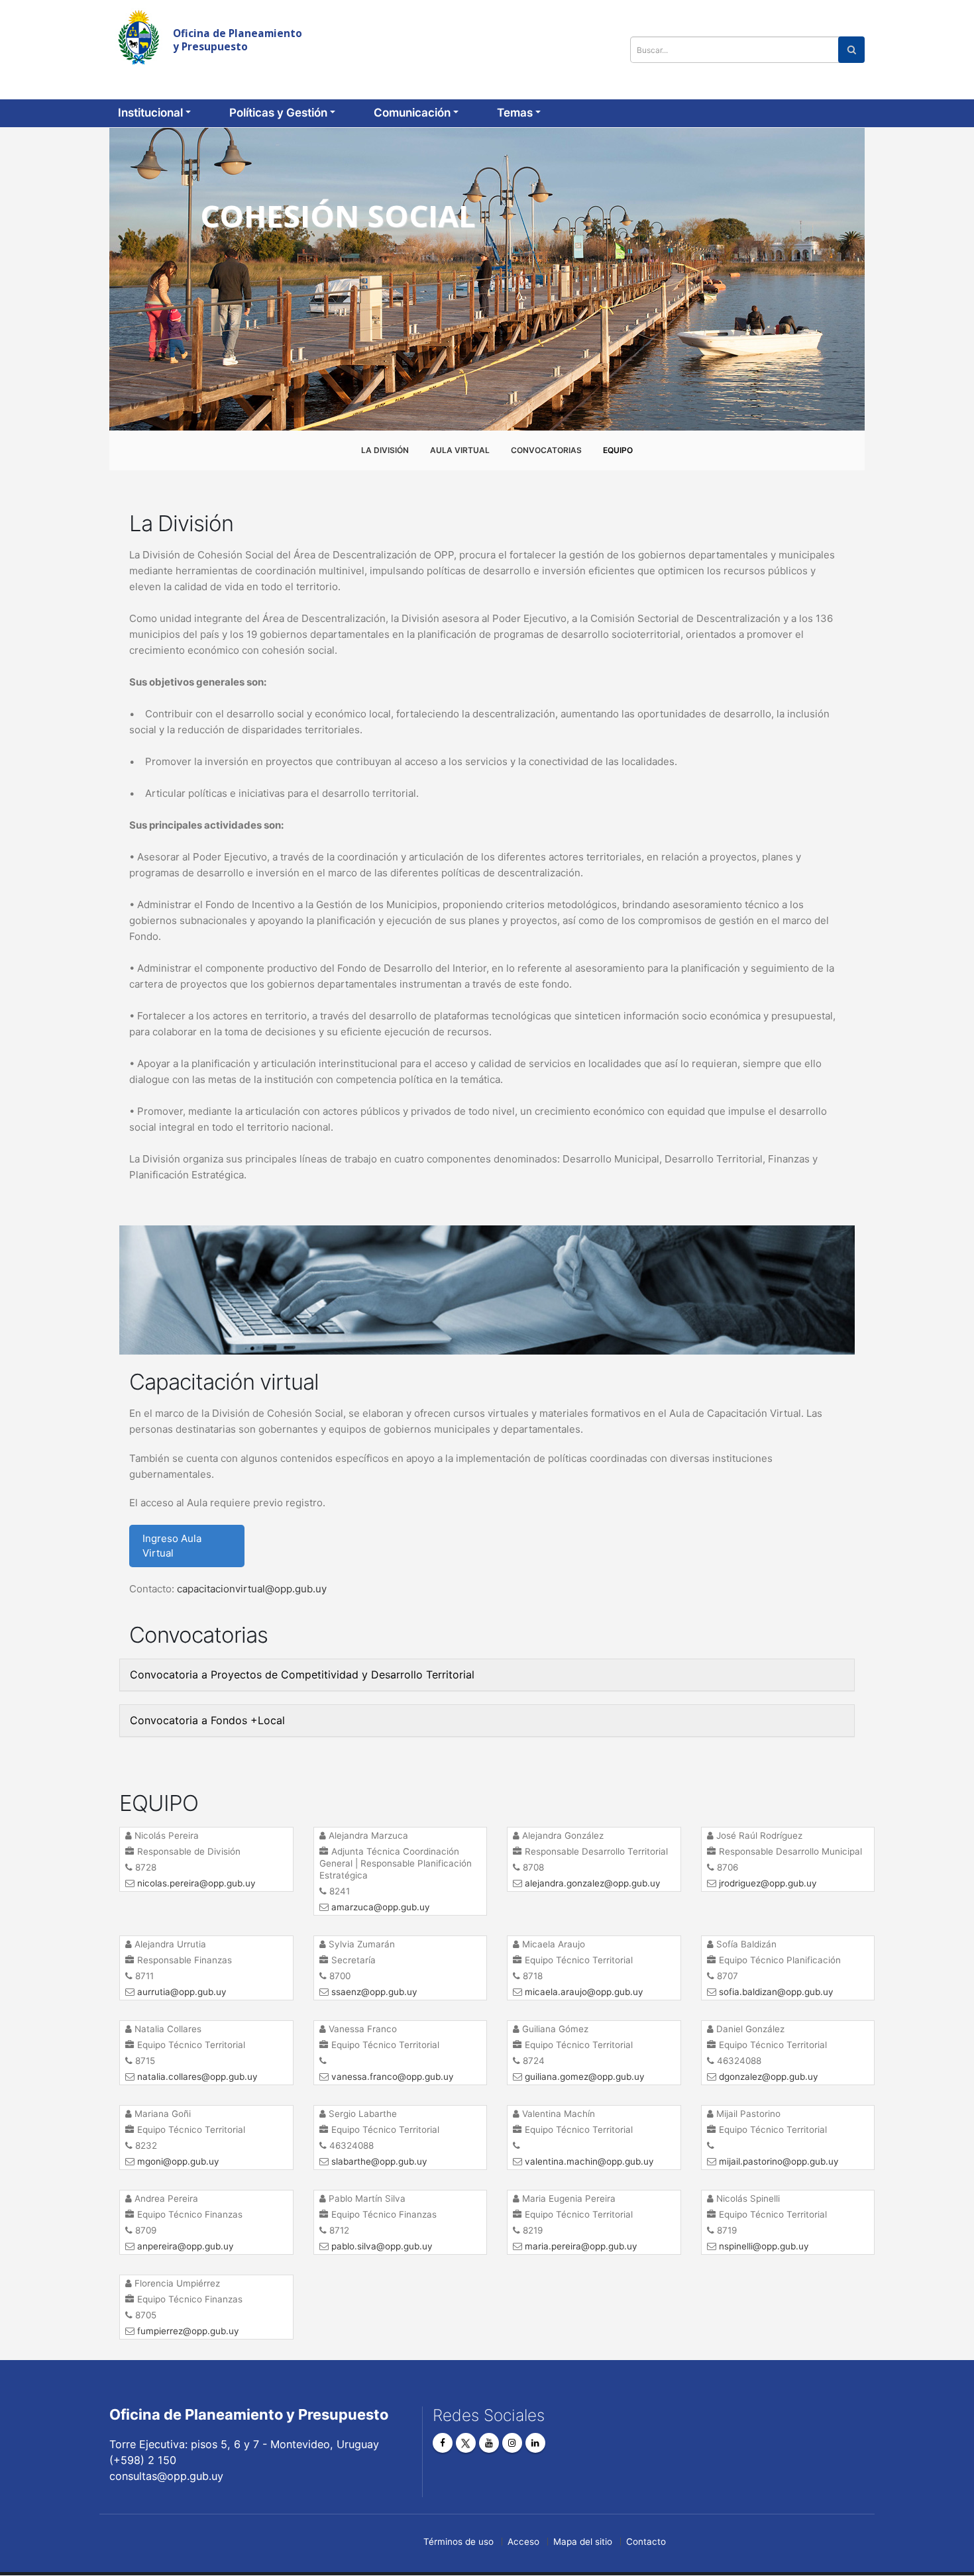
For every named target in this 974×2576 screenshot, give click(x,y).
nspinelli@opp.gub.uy (764, 2246)
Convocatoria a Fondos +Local (207, 1720)
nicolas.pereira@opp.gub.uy (196, 1883)
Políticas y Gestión (278, 113)
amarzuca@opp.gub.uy (381, 1907)
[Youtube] (489, 2443)
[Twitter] (466, 2443)
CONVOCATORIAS (546, 450)
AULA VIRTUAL (460, 450)
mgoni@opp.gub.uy (178, 2161)
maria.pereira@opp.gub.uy (581, 2246)
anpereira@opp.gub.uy (186, 2246)
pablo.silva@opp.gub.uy (382, 2246)
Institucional (150, 113)
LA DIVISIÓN (385, 450)
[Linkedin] (535, 2443)
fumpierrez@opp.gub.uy (188, 2331)
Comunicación (412, 113)
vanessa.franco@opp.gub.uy (393, 2077)
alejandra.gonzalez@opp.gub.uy (593, 1883)
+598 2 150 (752, 17)
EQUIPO (618, 450)
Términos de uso (459, 2542)
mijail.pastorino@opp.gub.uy (779, 2161)
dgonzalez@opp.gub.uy (769, 2077)
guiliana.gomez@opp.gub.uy (585, 2077)
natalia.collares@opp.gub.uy (197, 2077)
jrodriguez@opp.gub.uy (768, 1883)
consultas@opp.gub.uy (858, 17)
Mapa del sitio (583, 2542)
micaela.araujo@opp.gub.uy (584, 1992)
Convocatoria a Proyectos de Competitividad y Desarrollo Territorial (302, 1674)
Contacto (646, 2542)
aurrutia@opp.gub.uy (182, 1992)
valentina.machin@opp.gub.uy (589, 2161)
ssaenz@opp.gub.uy (374, 1992)
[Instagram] (512, 2443)
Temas (515, 113)
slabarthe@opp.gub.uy (379, 2161)
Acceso (523, 2542)
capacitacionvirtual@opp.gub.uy (252, 1589)
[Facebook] (443, 2443)
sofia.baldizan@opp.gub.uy (776, 1992)
